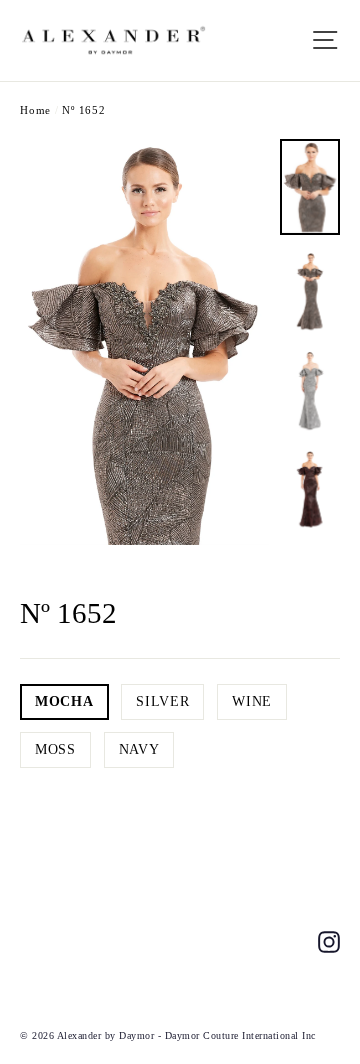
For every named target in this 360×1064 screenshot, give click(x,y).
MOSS (55, 749)
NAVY (139, 749)
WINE (252, 701)
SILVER (162, 701)
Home (35, 110)
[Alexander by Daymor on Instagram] (329, 940)
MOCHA (64, 701)
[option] (144, 342)
